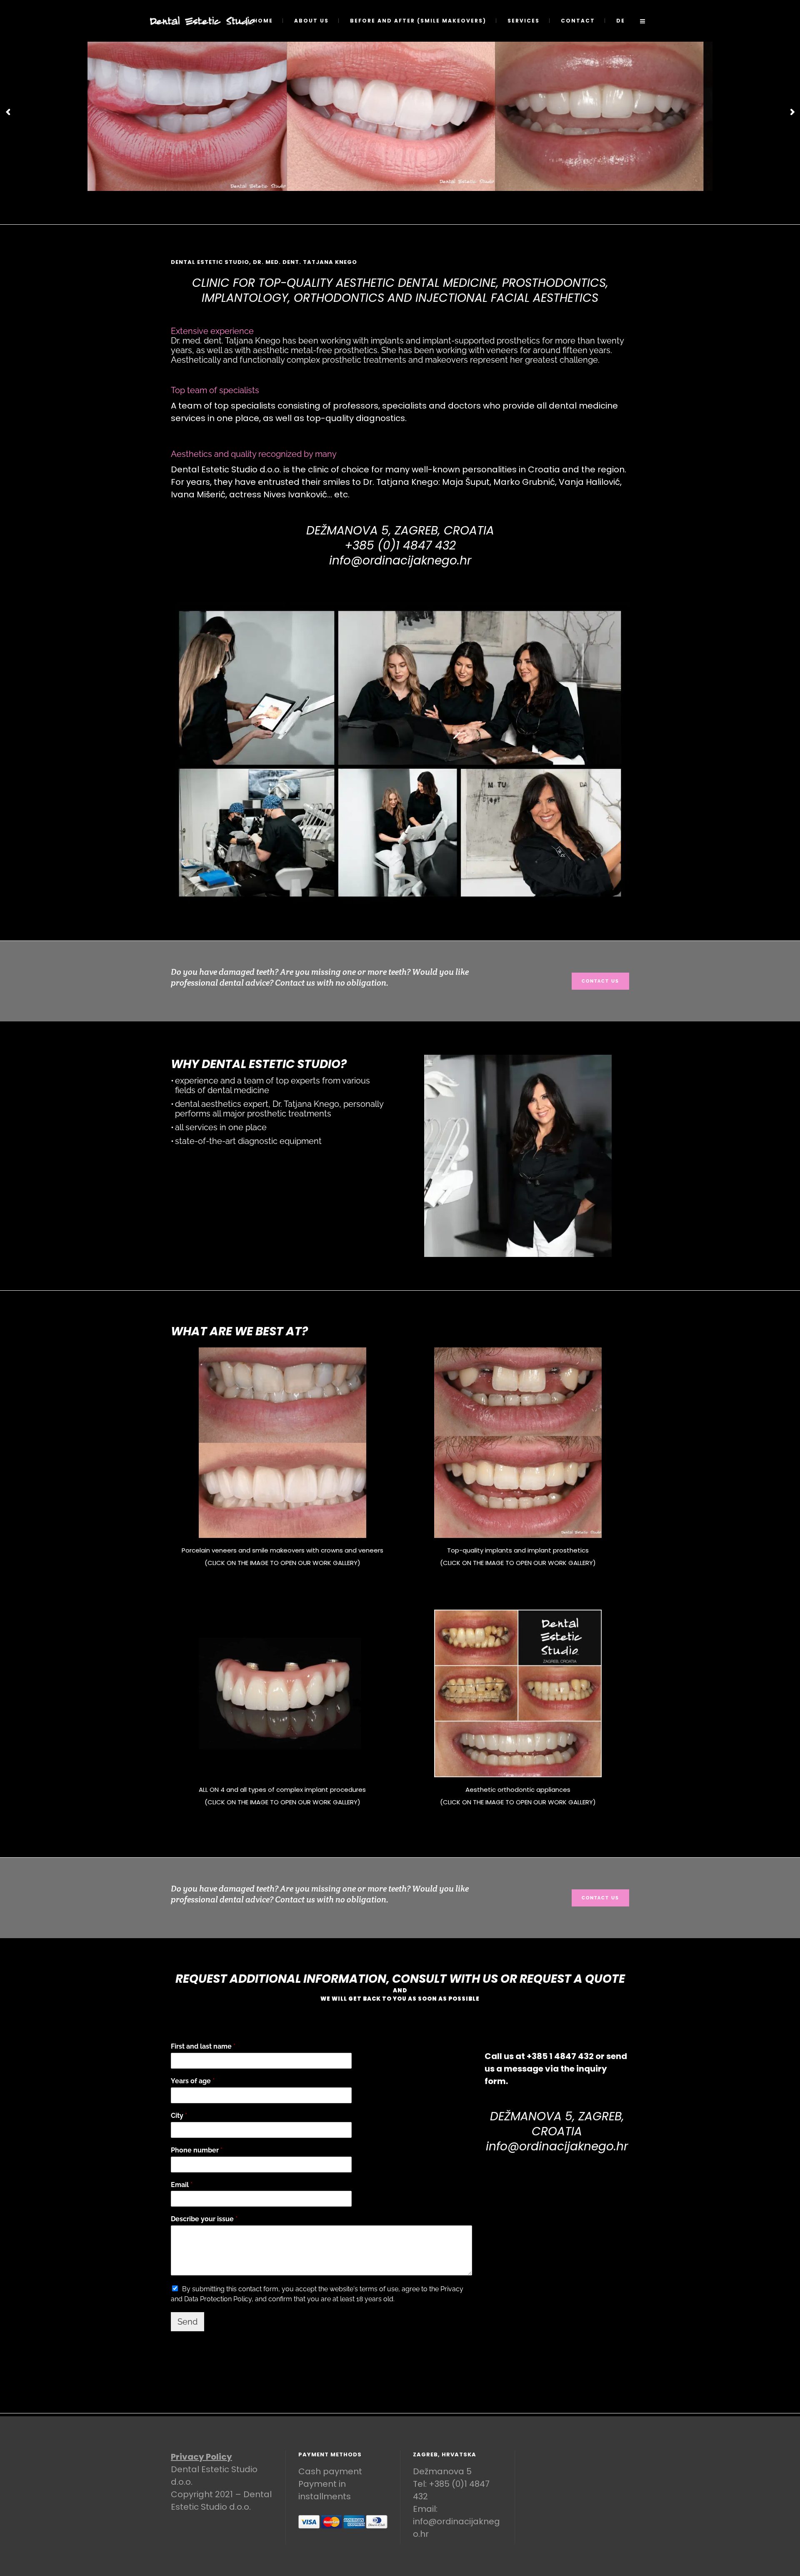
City (179, 2116)
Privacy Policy (201, 2457)
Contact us (600, 981)
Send (187, 2322)
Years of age (193, 2081)
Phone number (197, 2150)
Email (182, 2185)
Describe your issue (204, 2219)
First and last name (203, 2046)
